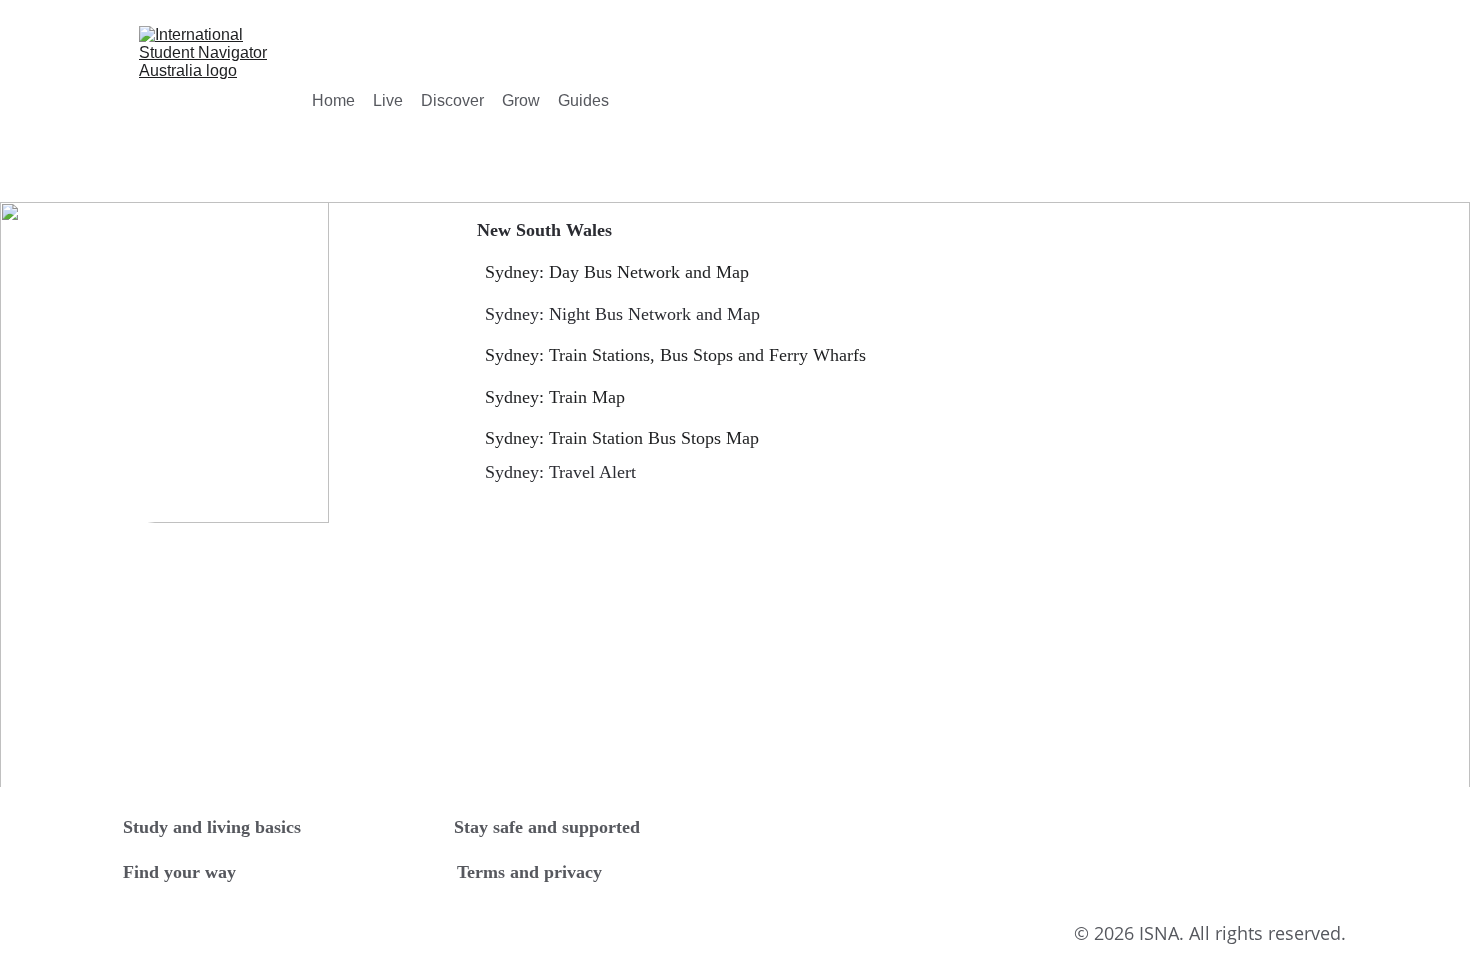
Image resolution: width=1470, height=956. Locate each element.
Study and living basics (212, 827)
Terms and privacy (529, 872)
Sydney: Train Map (555, 397)
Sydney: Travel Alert (560, 472)
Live (388, 100)
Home (333, 100)
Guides (583, 100)
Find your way (179, 872)
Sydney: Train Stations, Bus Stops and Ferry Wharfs (675, 355)
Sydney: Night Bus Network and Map (622, 314)
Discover (452, 100)
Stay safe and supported (547, 827)
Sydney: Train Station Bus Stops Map (622, 438)
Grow (521, 100)
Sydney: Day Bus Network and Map (617, 272)
